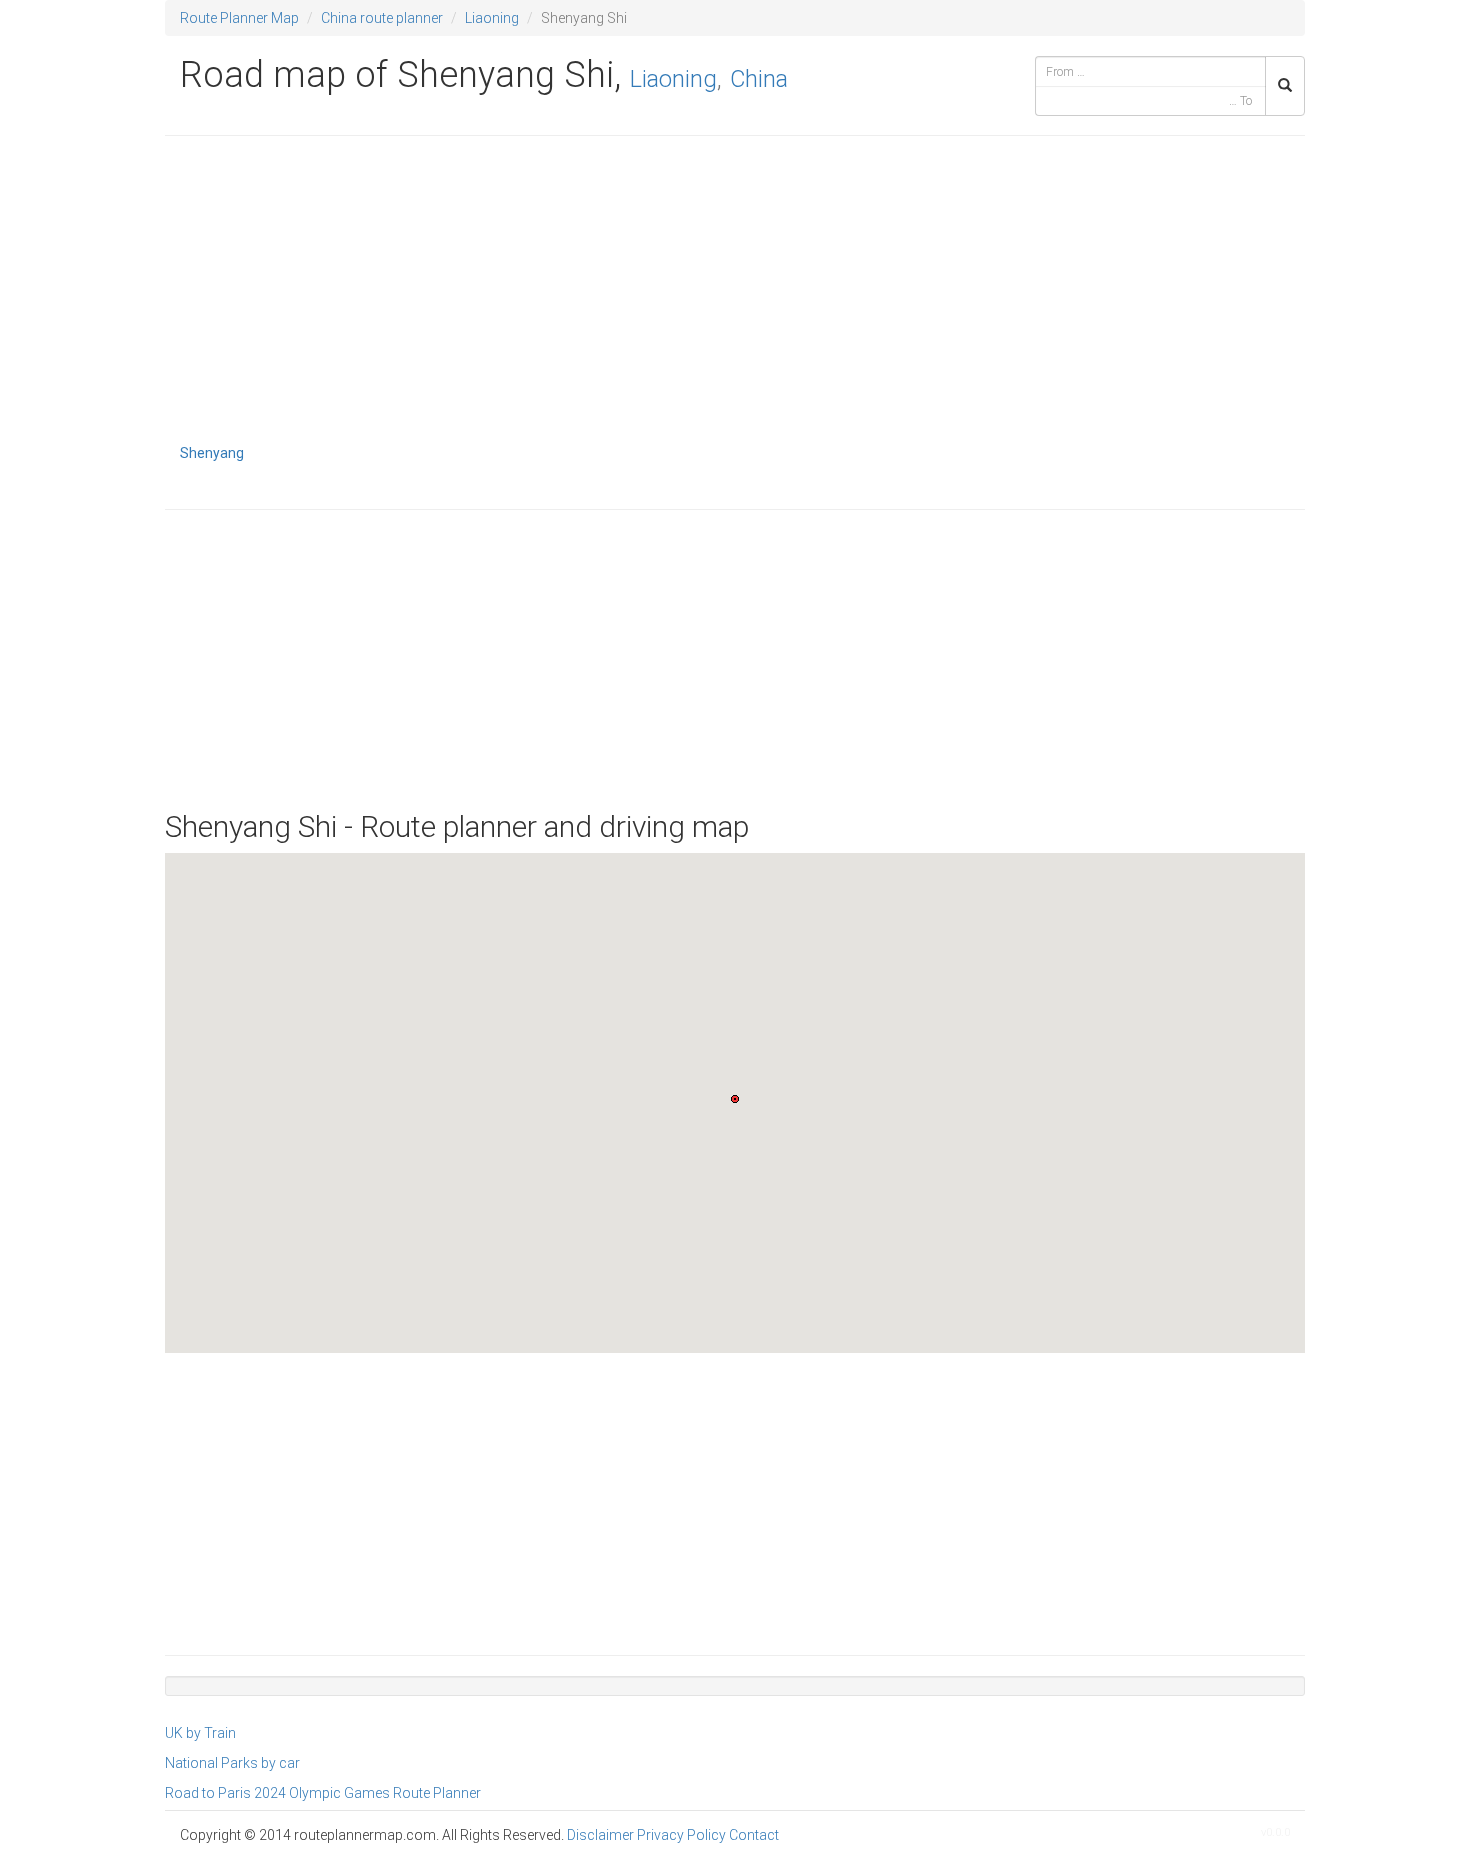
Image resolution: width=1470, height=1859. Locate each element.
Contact (754, 1835)
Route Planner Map (239, 18)
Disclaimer (600, 1835)
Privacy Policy (681, 1835)
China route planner (382, 18)
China (759, 79)
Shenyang (212, 453)
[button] (735, 1099)
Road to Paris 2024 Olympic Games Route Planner (323, 1793)
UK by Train (200, 1733)
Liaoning (492, 18)
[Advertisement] (735, 296)
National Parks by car (232, 1763)
